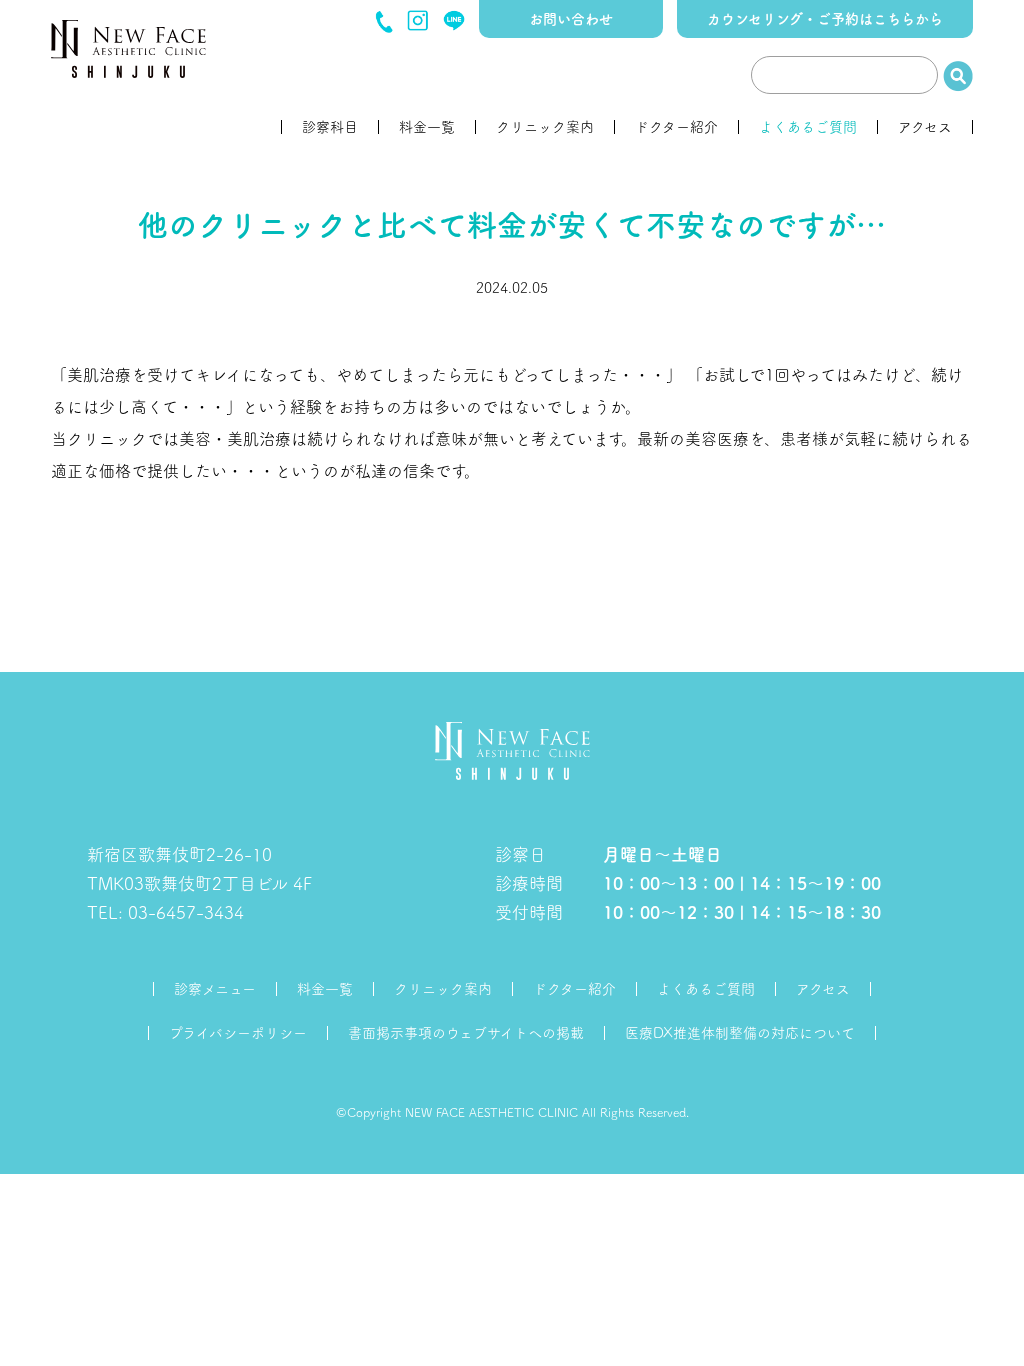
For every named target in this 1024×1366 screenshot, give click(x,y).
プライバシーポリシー (238, 1033)
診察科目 (330, 127)
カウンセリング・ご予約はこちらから (825, 19)
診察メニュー (215, 989)
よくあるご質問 (808, 127)
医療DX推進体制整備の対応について (740, 1033)
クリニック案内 (545, 127)
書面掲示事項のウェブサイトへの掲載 (466, 1033)
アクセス (925, 127)
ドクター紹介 (676, 127)
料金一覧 (427, 127)
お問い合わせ (571, 19)
